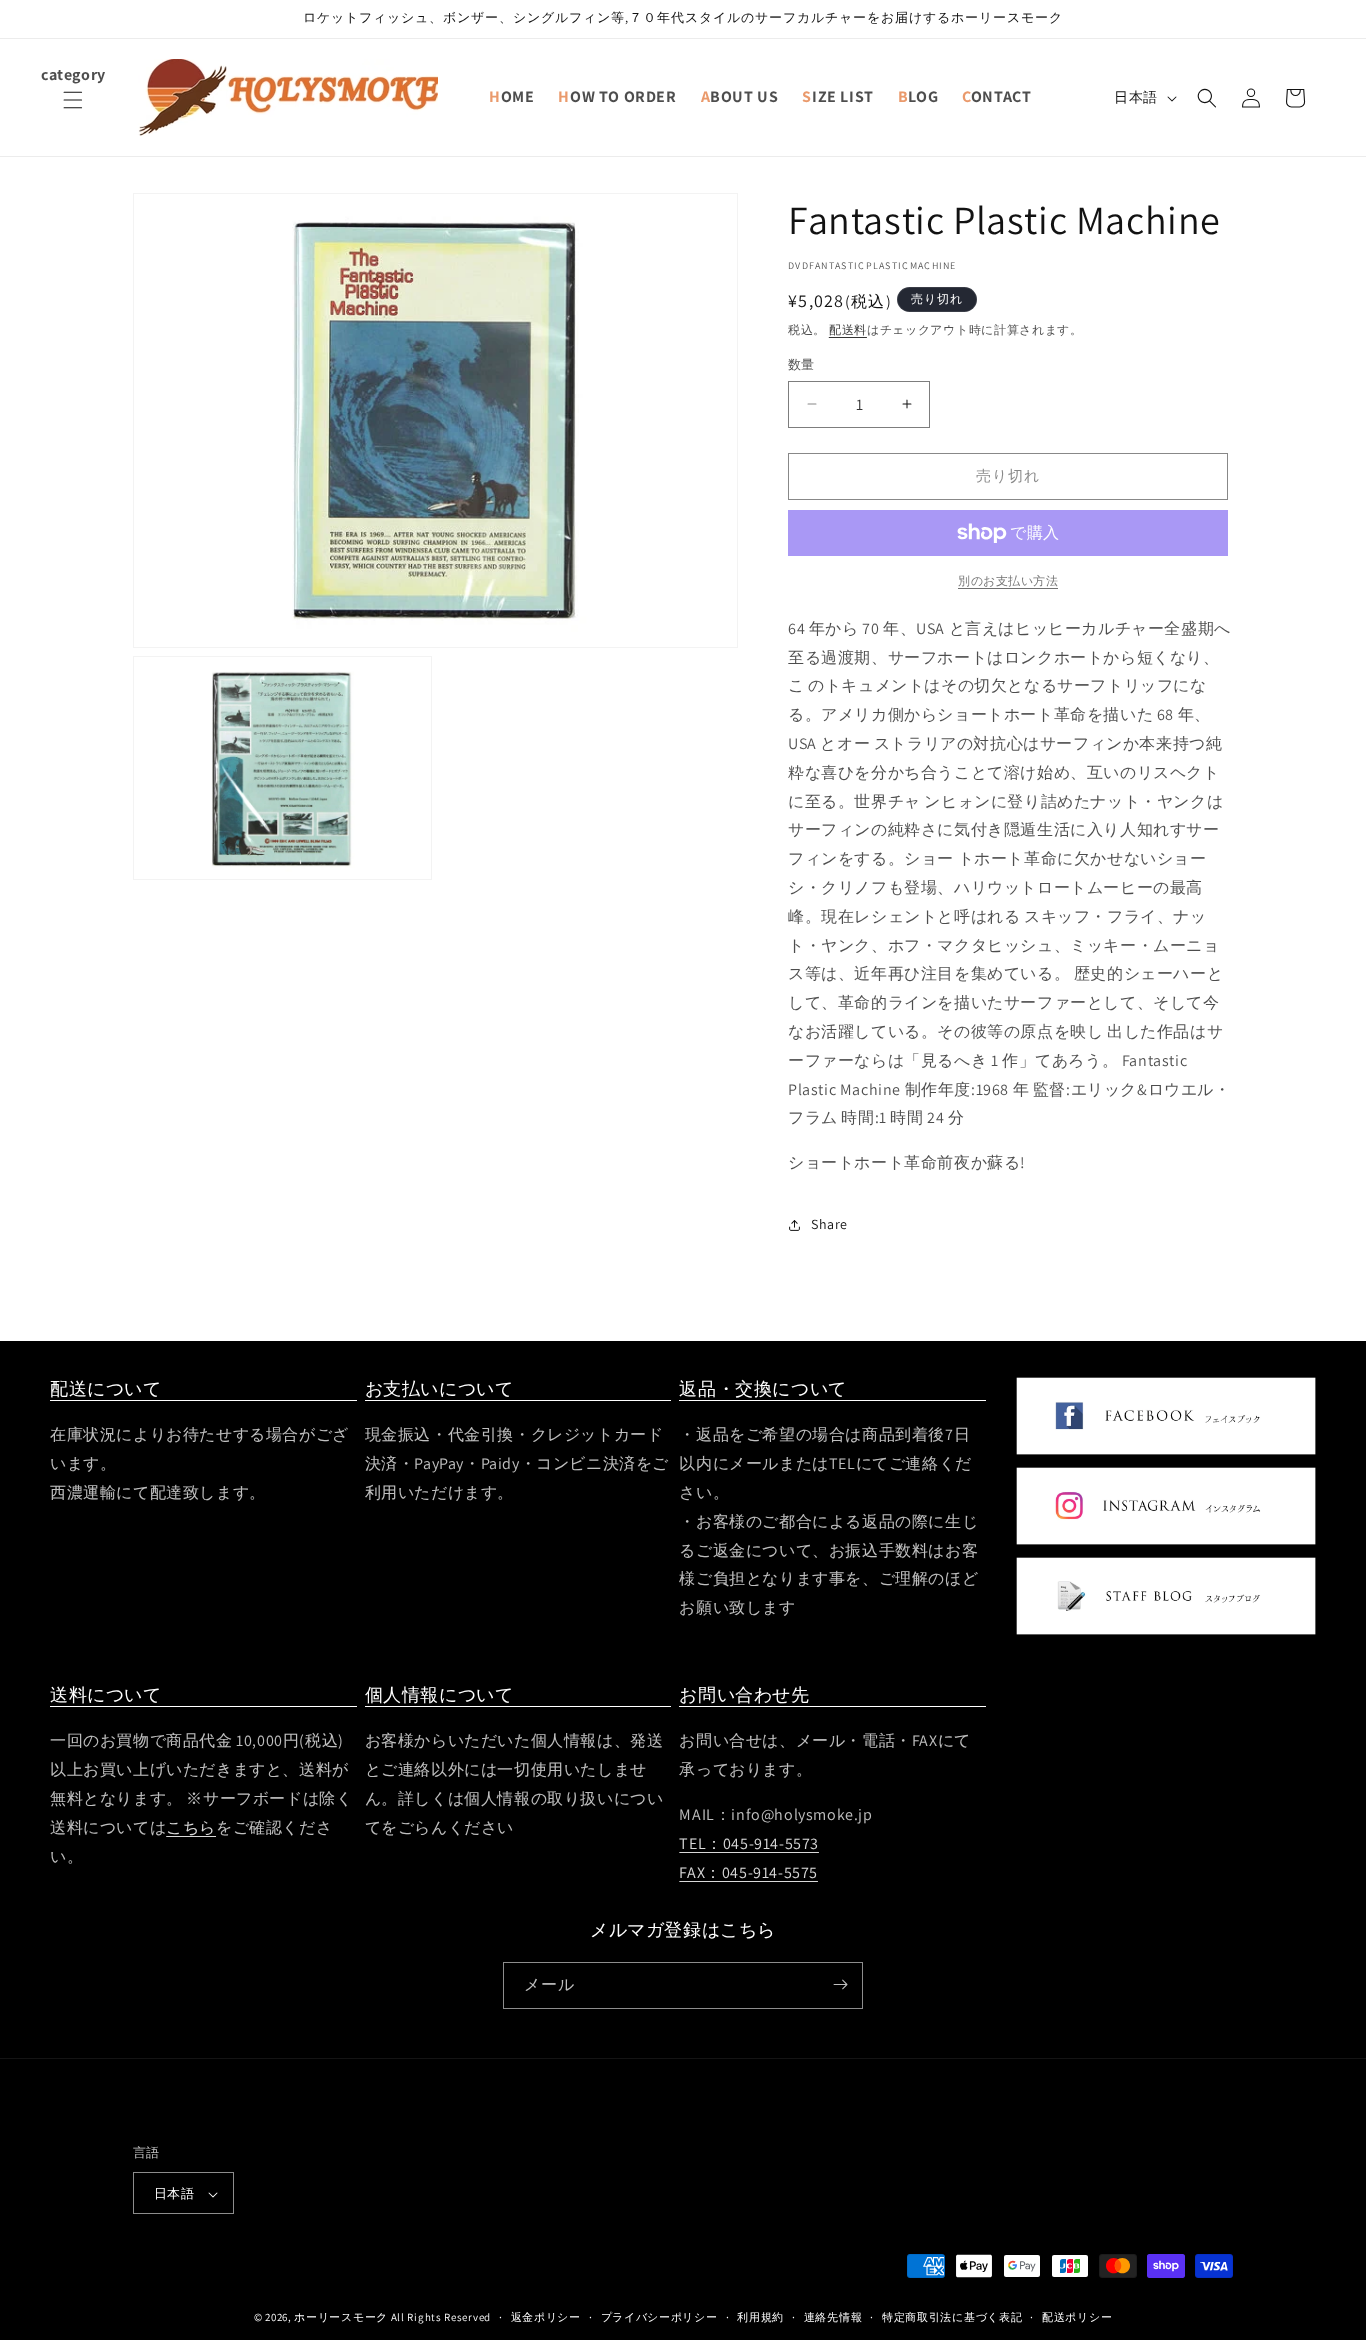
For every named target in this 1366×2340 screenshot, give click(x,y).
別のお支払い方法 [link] (1008, 580)
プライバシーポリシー (659, 2317)
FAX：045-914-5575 (748, 1872)
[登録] (840, 1984)
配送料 (848, 329)
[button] (73, 112)
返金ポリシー (546, 2317)
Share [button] (829, 1224)
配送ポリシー (1077, 2317)
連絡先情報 (833, 2317)
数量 (801, 364)
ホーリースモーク (341, 2318)
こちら (191, 1827)
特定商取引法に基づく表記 (952, 2317)
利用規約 (760, 2317)
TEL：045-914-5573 (749, 1843)
